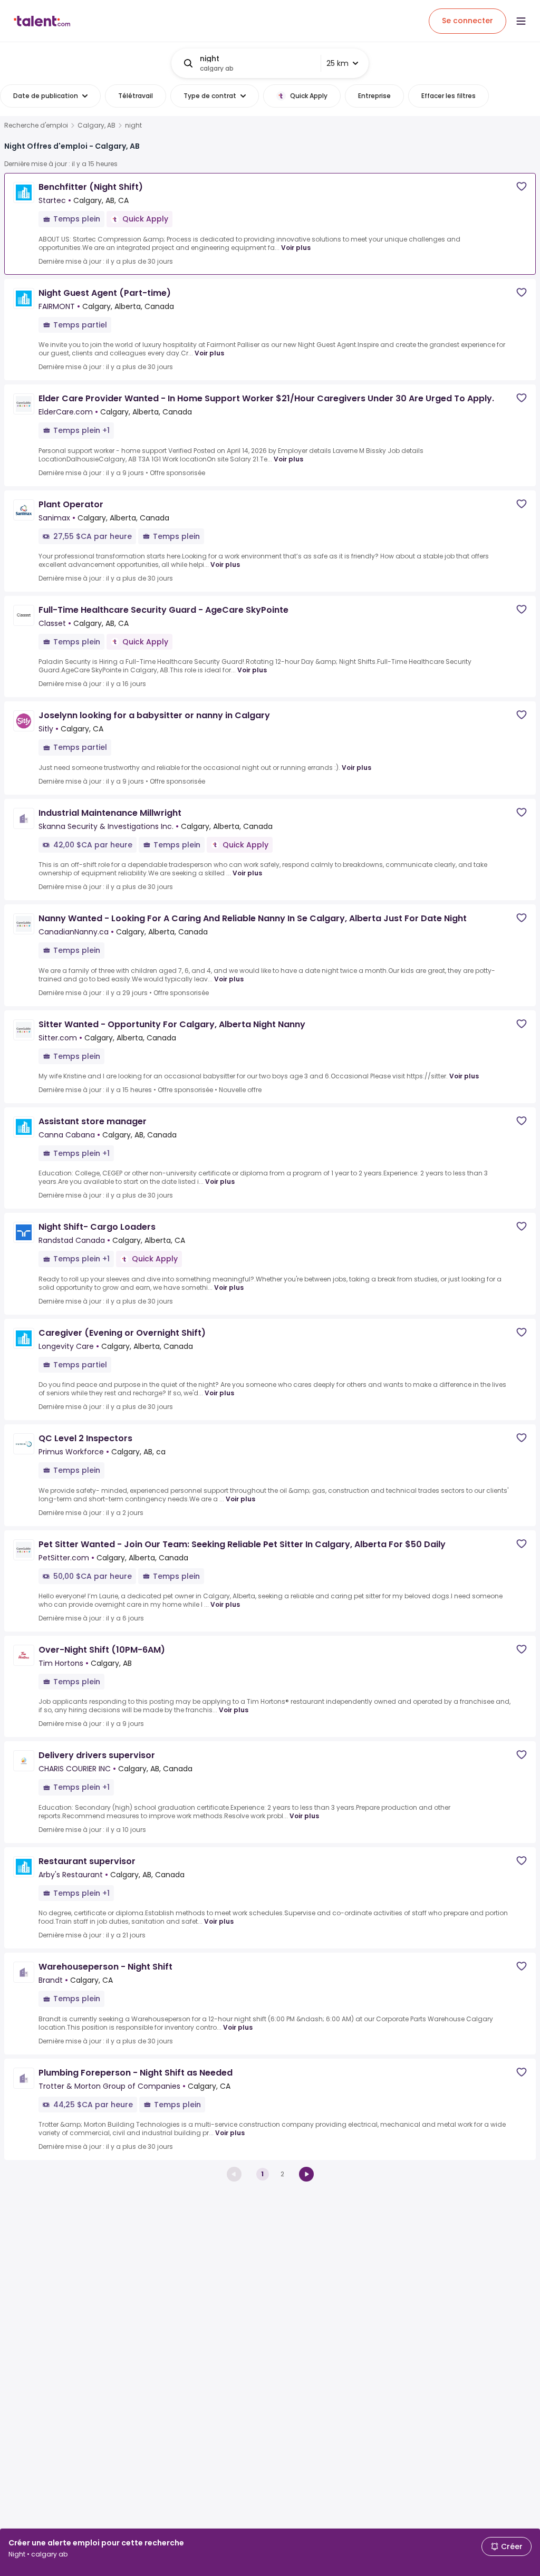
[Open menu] (521, 21)
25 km (337, 63)
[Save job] (522, 186)
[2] (306, 2174)
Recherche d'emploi (36, 126)
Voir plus (296, 248)
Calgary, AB (97, 126)
